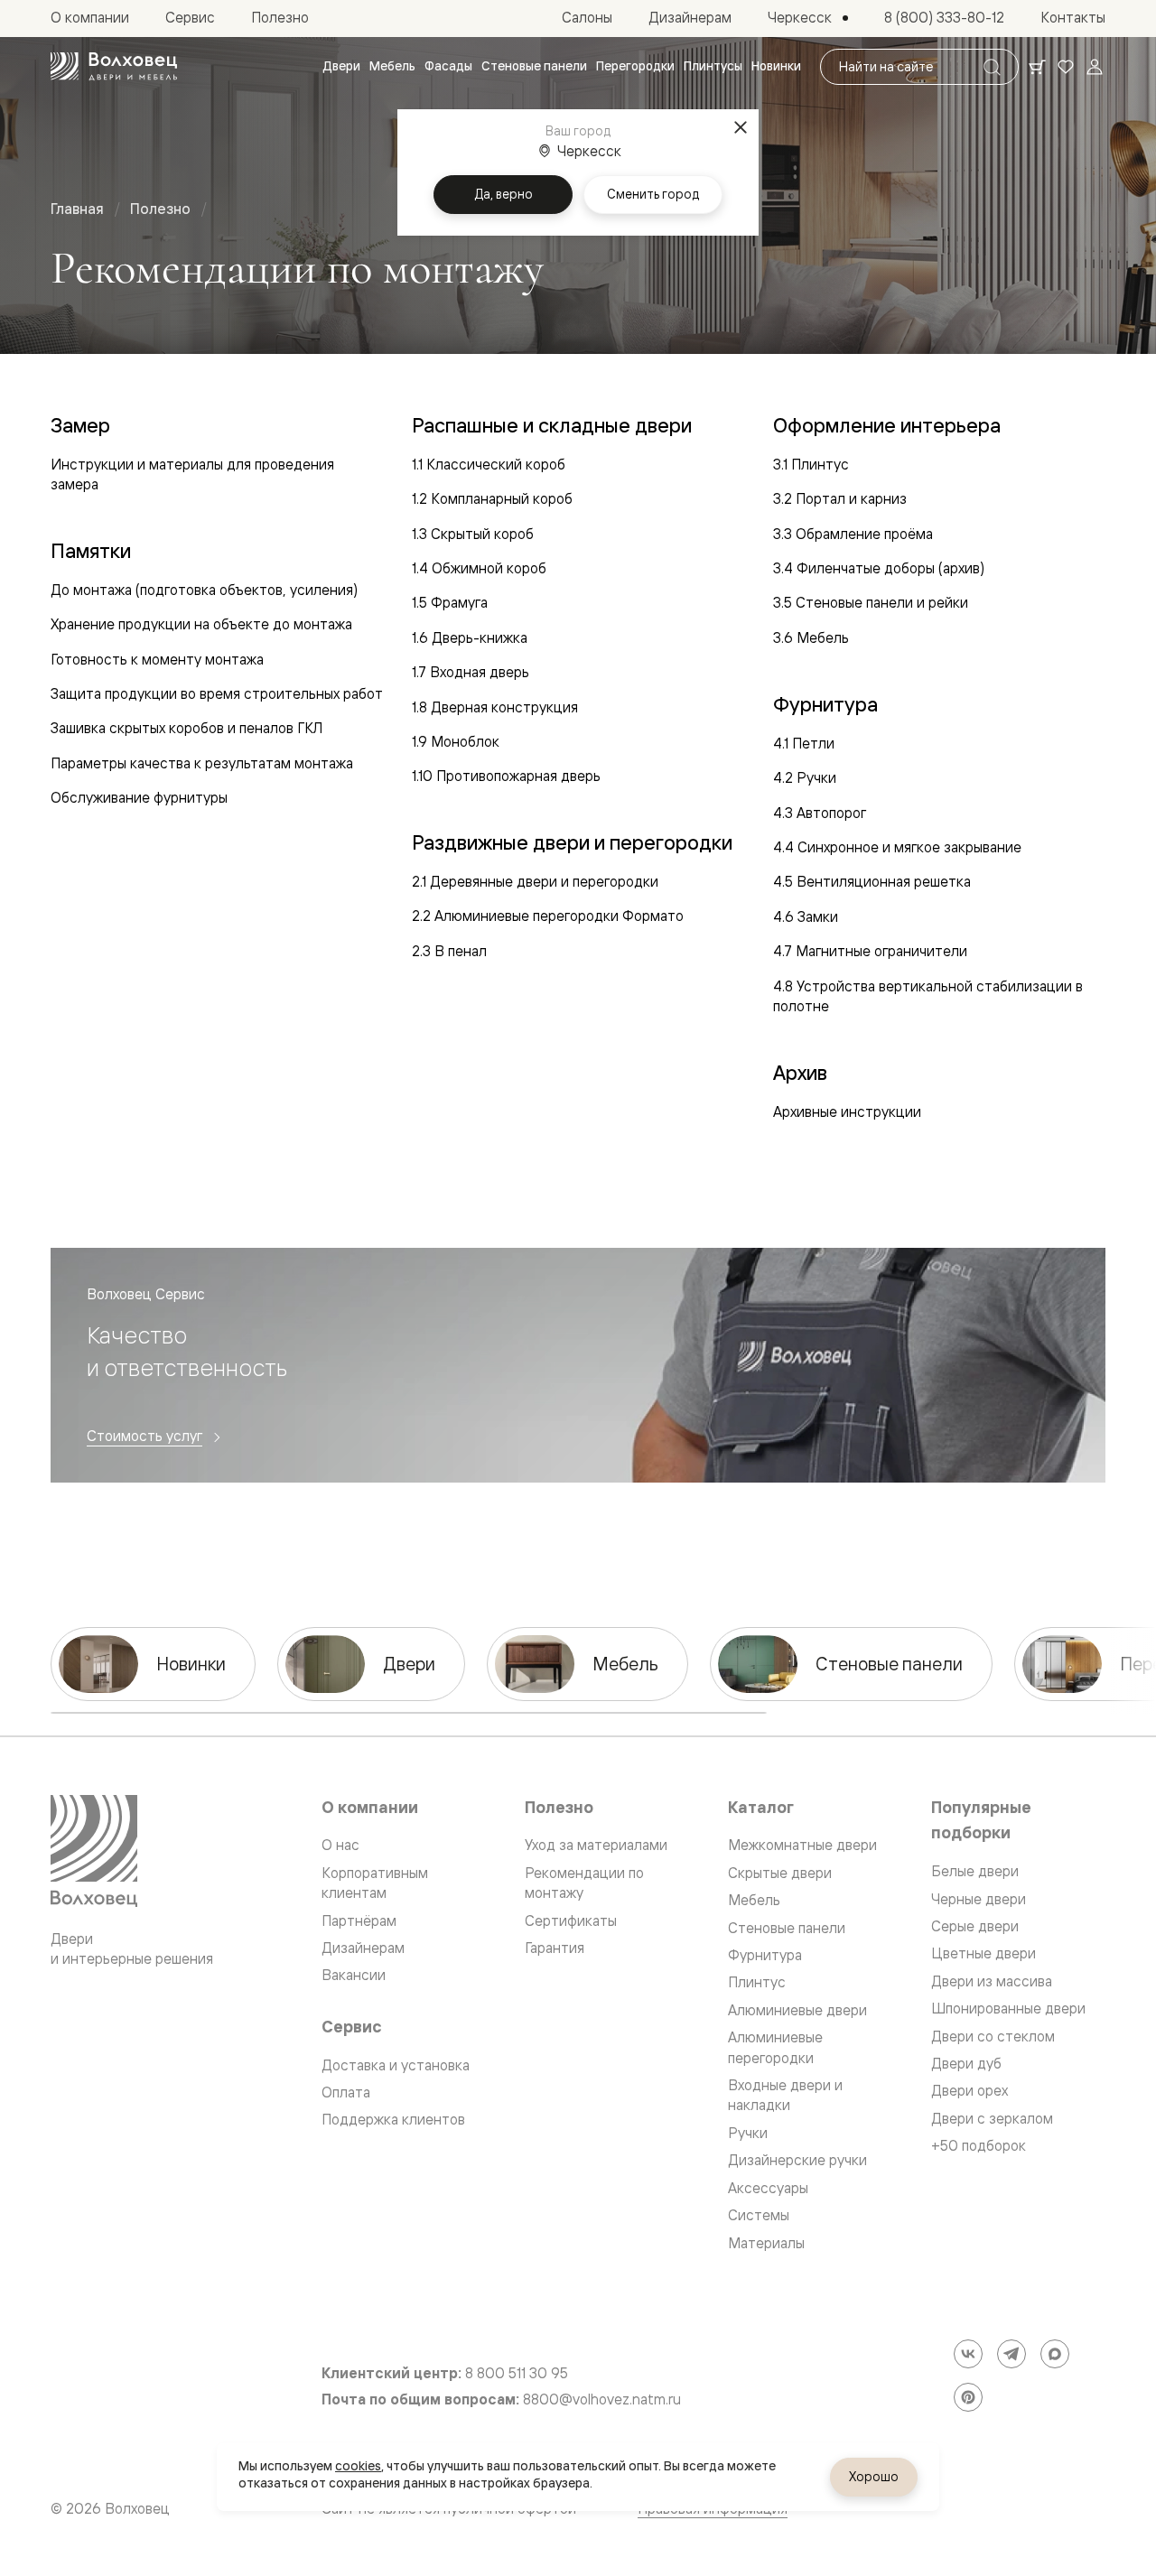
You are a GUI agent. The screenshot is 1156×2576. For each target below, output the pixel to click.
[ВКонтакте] (968, 2354)
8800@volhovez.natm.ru (602, 2399)
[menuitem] (341, 67)
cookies (358, 2466)
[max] (1055, 2354)
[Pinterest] (968, 2397)
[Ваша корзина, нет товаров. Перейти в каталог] (1037, 67)
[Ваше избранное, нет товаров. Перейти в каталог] (1066, 67)
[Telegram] (1011, 2354)
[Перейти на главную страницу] (114, 67)
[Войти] (1095, 67)
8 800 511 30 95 (517, 2373)
